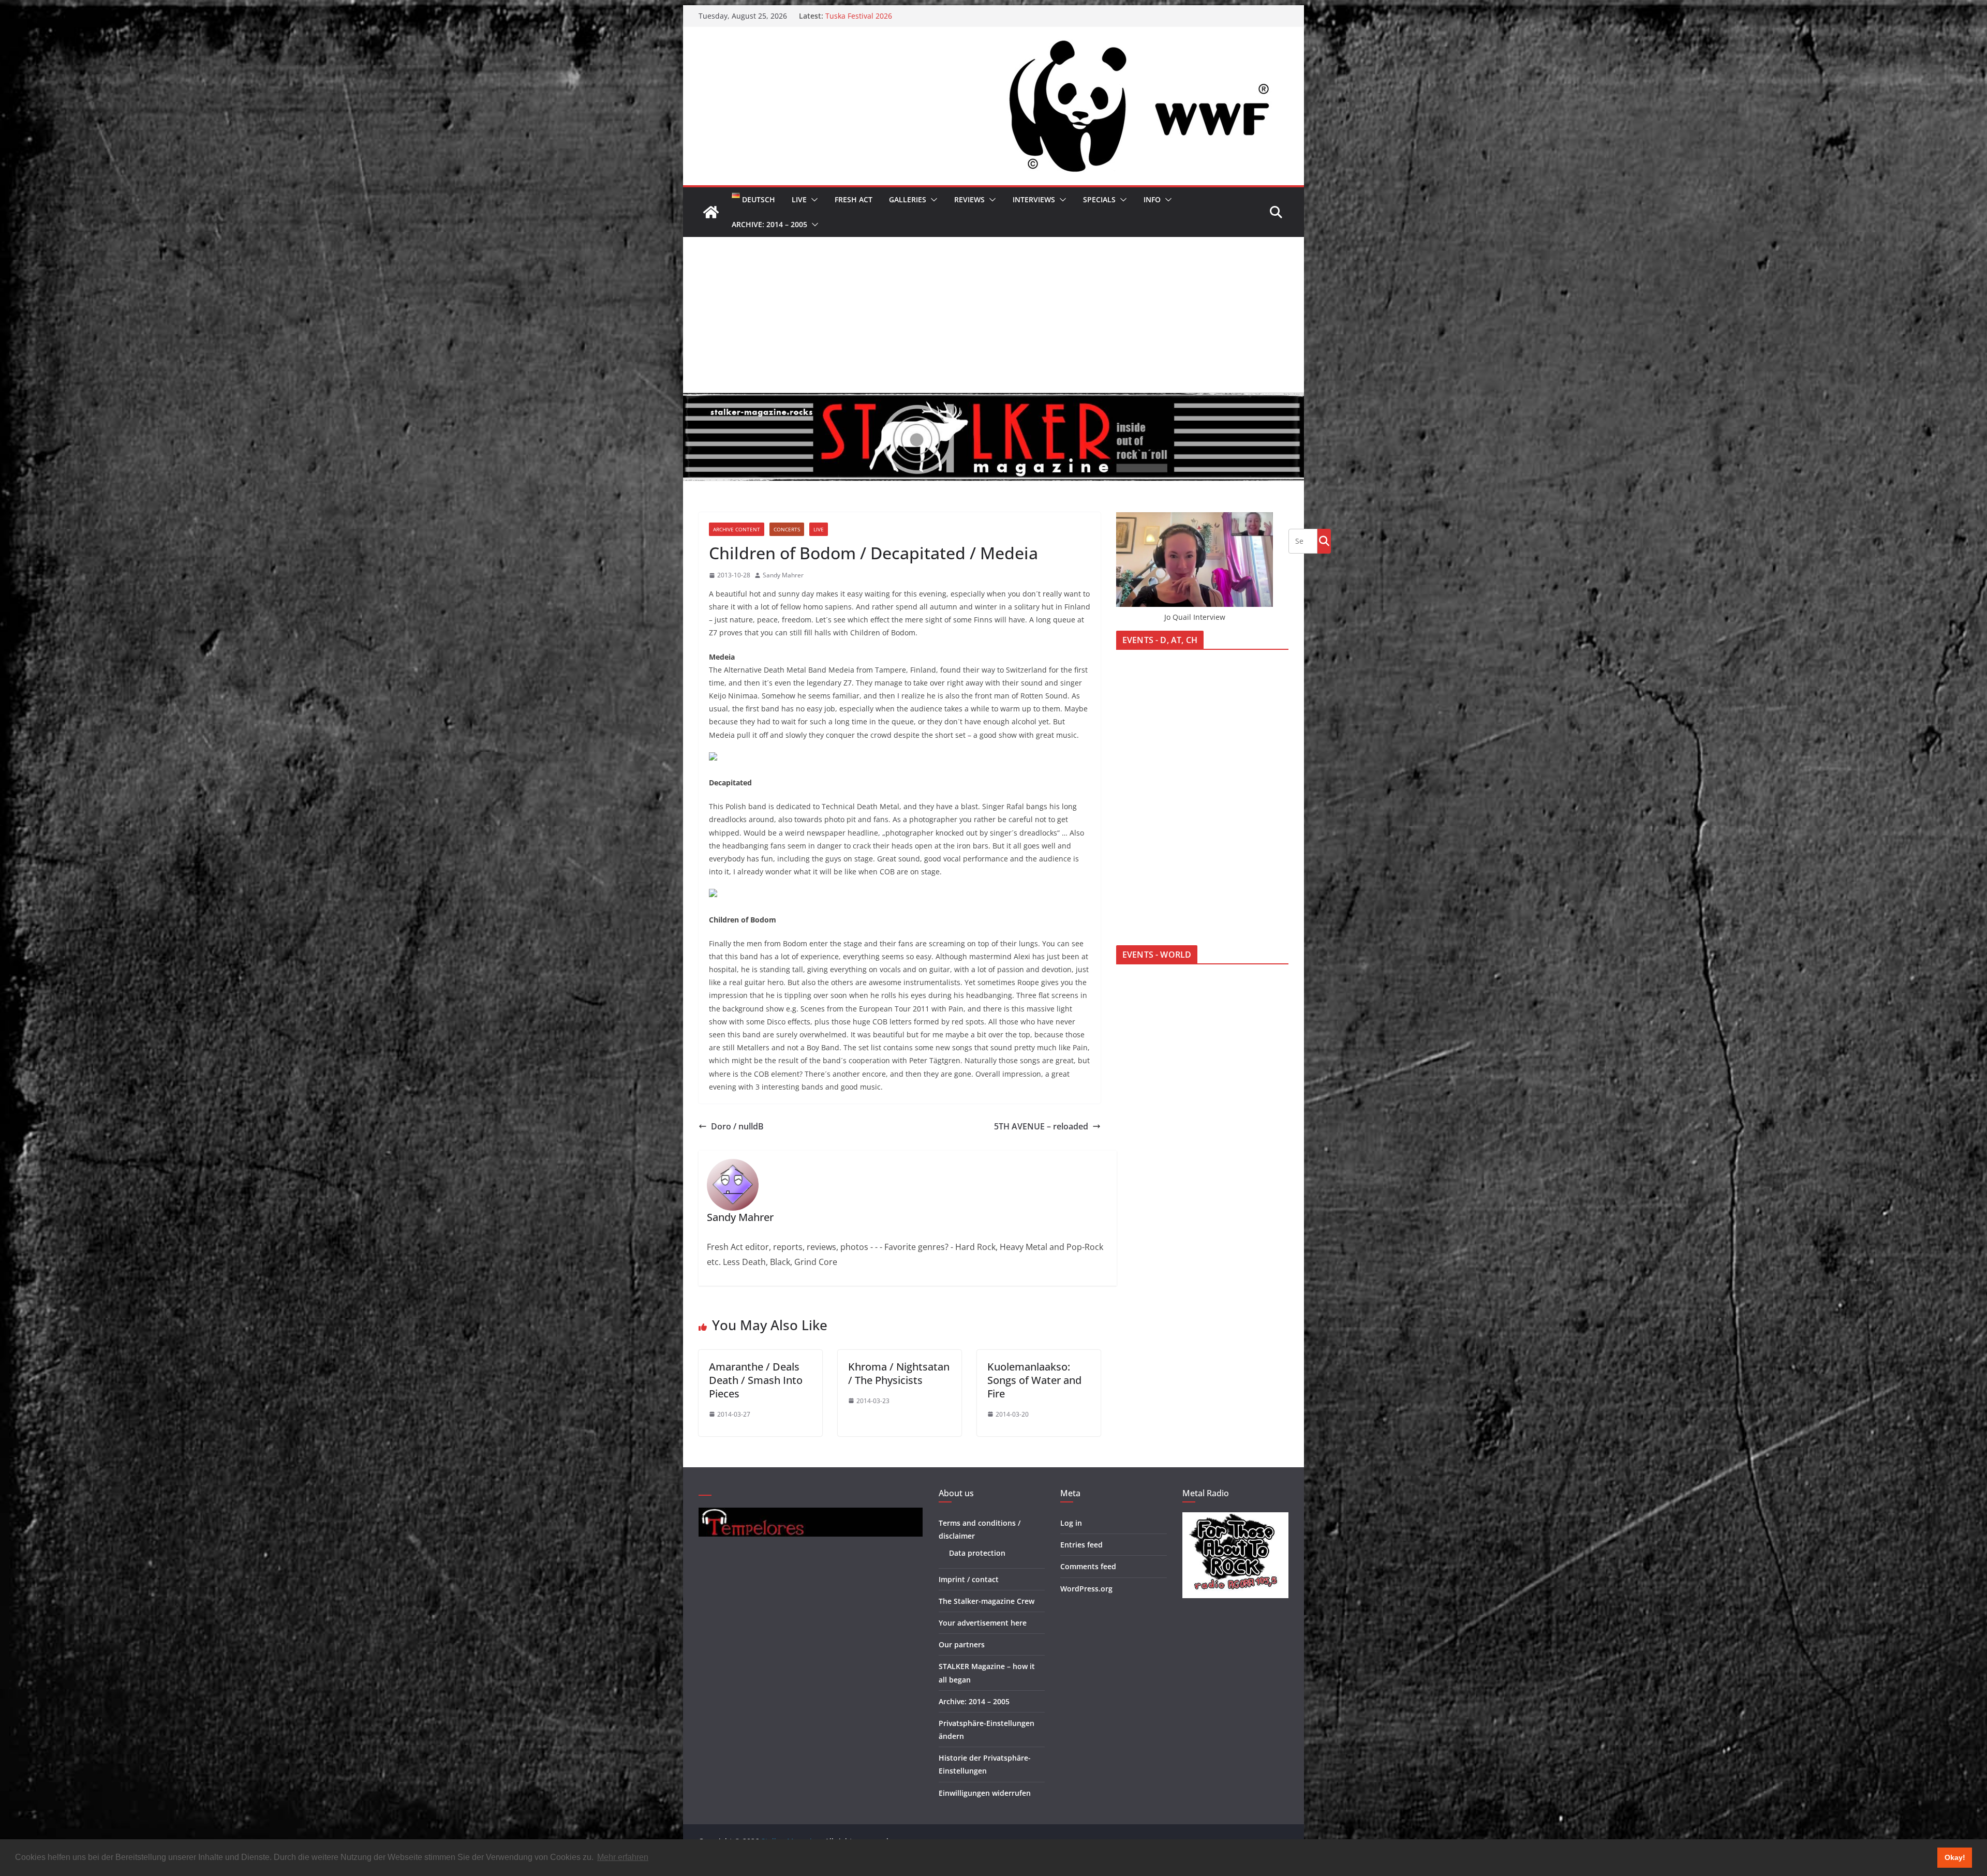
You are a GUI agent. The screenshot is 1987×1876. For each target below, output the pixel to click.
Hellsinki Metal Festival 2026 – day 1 (887, 16)
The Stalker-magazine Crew (987, 1601)
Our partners (962, 1644)
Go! (1324, 541)
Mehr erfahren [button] (623, 1857)
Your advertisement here (983, 1623)
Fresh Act (854, 199)
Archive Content (737, 529)
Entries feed (1081, 1545)
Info (1152, 199)
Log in (1071, 1523)
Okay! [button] (1955, 1857)
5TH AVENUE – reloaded (1041, 1126)
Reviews (969, 199)
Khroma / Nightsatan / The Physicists (899, 1373)
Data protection (977, 1553)
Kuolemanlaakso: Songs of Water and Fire (1034, 1380)
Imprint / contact (969, 1579)
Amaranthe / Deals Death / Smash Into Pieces (756, 1380)
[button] (812, 200)
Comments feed (1088, 1566)
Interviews (1034, 199)
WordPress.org (1086, 1589)
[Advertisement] (993, 315)
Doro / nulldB (737, 1126)
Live (799, 199)
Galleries (908, 199)
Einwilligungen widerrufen (985, 1793)
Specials (1099, 199)
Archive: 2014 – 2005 (769, 224)
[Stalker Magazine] (711, 212)
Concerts (787, 529)
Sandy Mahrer (783, 575)
